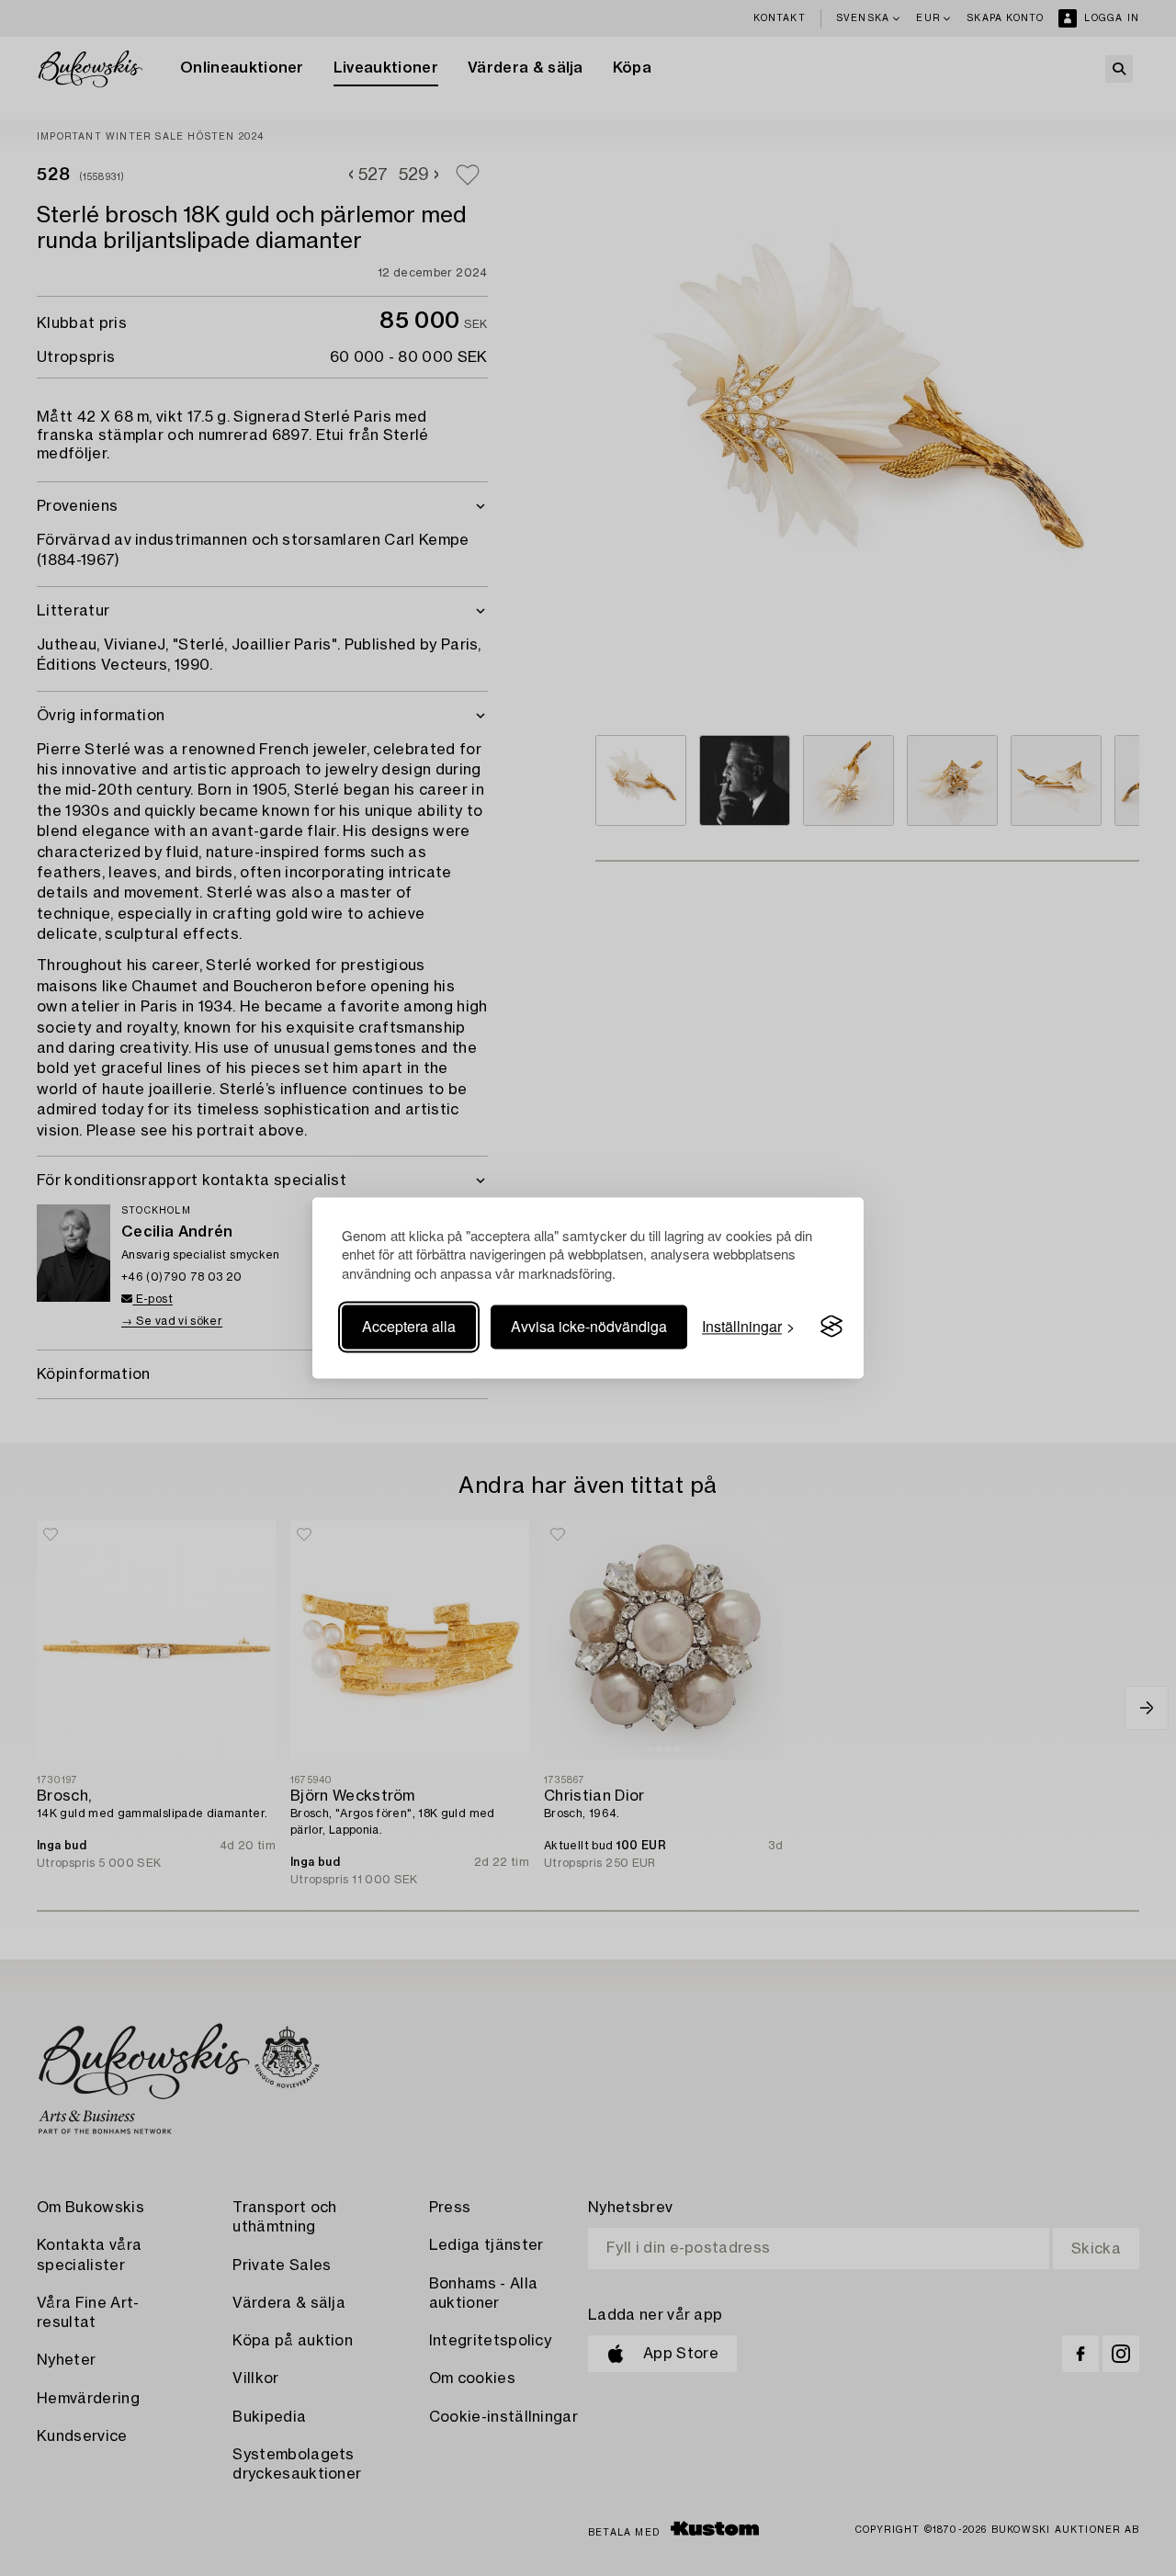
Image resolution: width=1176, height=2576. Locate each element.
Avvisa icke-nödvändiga (589, 1326)
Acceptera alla (409, 1326)
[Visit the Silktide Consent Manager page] (831, 1327)
